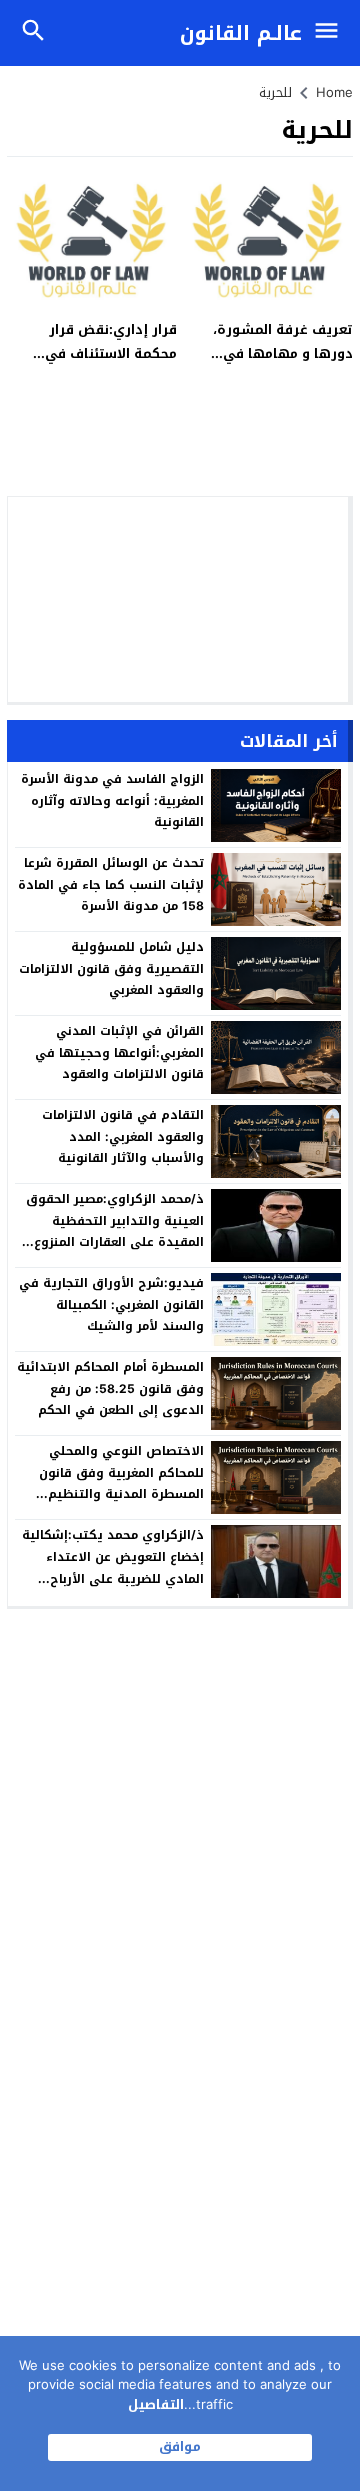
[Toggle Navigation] (331, 33)
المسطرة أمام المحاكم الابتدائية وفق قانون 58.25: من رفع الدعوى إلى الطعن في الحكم (110, 1388)
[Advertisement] (178, 599)
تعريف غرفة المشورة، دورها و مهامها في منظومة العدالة (283, 353)
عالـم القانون (241, 33)
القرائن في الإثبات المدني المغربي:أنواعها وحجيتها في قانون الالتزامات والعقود (119, 1052)
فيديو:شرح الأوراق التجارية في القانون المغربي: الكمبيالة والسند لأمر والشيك (111, 1304)
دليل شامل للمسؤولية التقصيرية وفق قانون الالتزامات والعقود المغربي (111, 968)
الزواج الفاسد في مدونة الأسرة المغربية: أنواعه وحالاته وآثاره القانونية (112, 800)
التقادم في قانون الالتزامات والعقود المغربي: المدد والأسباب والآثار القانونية (123, 1136)
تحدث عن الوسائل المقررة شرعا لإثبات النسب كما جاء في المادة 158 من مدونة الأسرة (111, 884)
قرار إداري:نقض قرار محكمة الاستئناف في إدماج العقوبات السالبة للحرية (106, 364)
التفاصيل (156, 2404)
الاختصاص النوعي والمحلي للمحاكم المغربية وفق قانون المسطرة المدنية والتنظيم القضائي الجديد (121, 1483)
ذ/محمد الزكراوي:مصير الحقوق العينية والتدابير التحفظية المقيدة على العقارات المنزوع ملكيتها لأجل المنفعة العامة (115, 1231)
